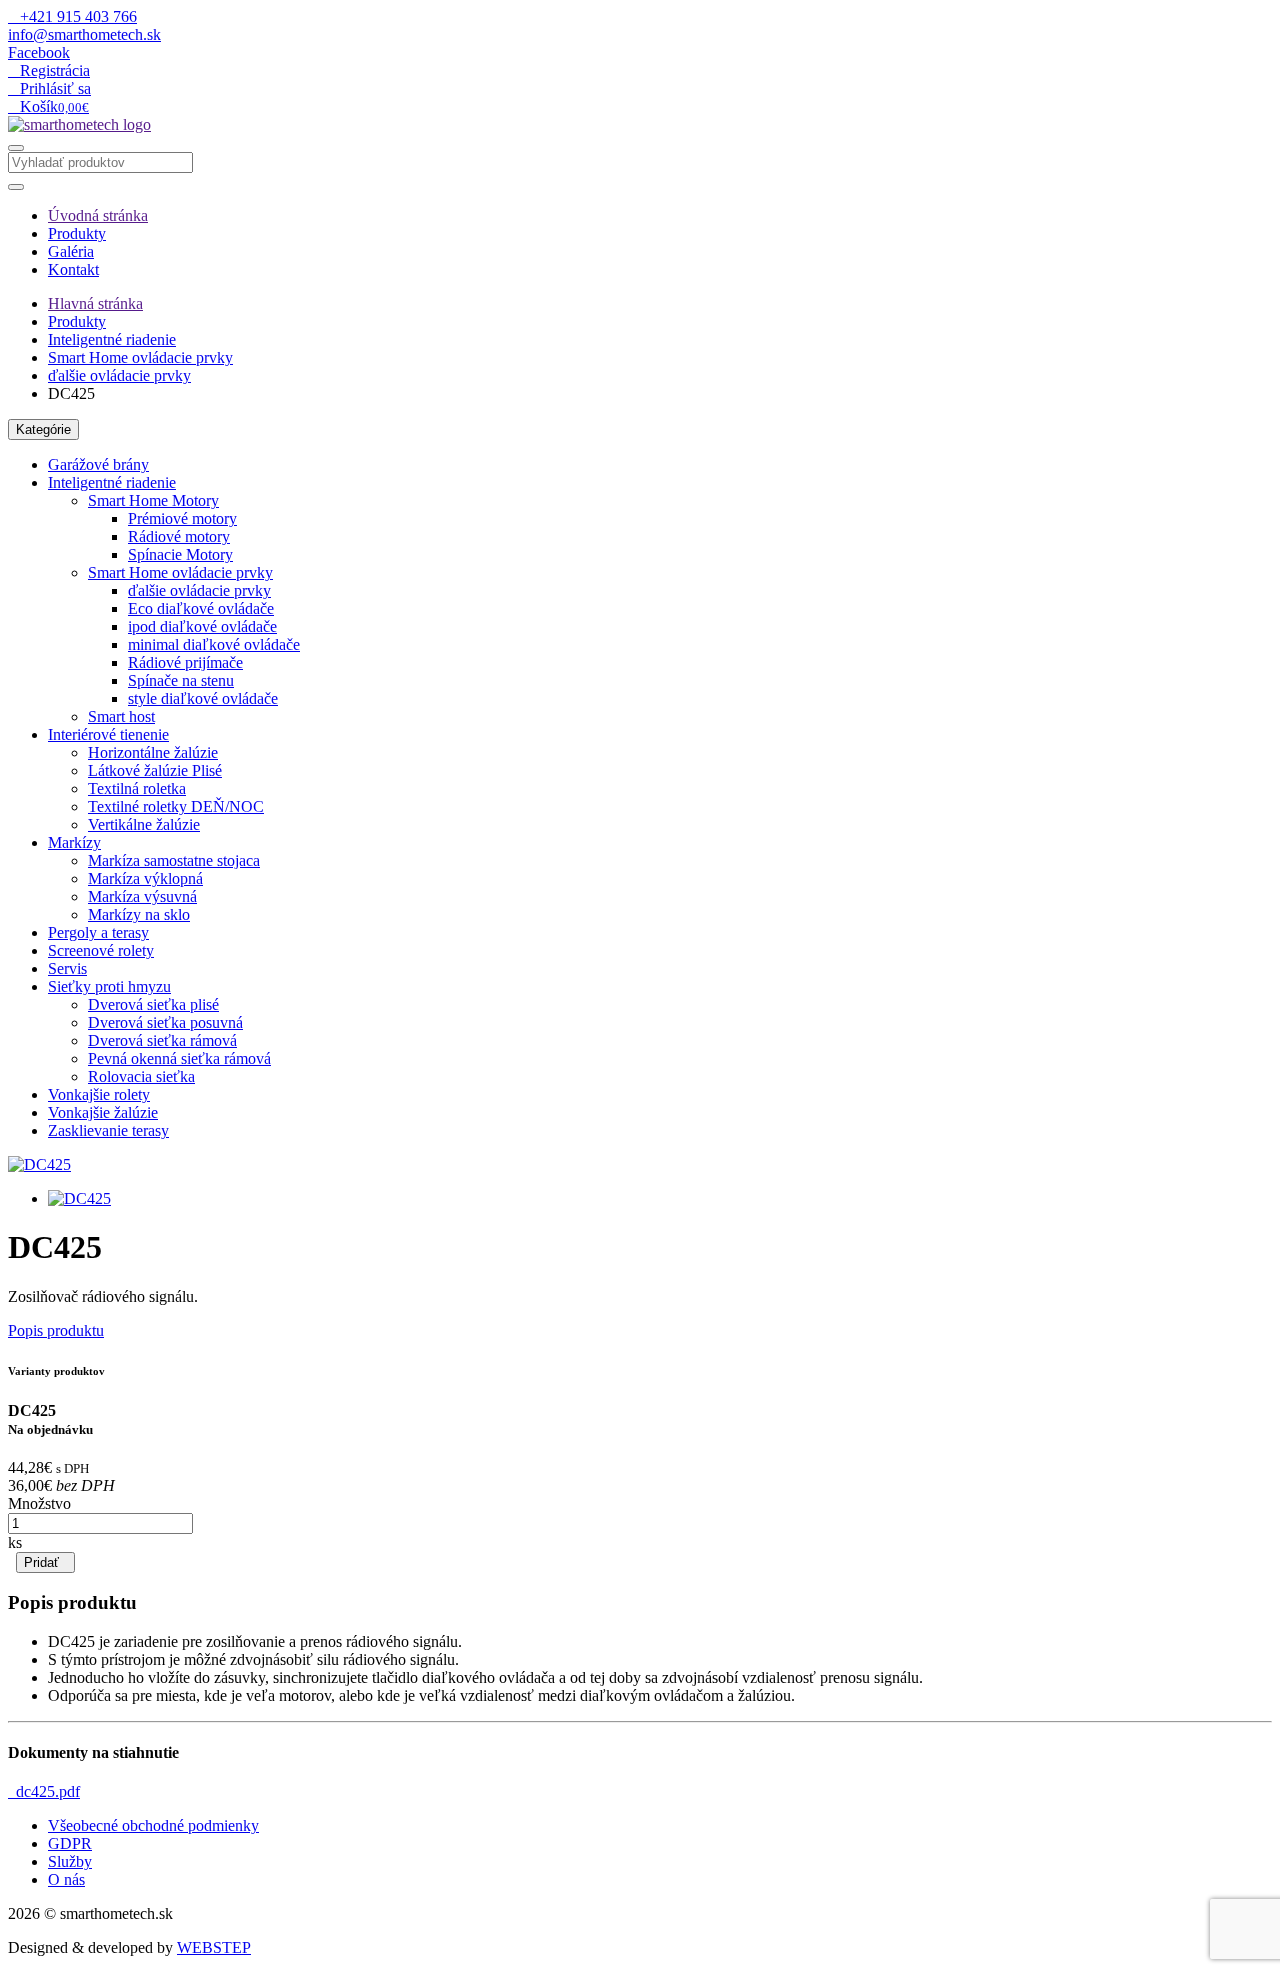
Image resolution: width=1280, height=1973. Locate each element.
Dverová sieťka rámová (162, 1040)
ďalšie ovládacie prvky (119, 375)
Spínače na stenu (181, 680)
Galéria (71, 251)
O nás (66, 1879)
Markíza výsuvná (142, 896)
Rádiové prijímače (185, 662)
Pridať (45, 1562)
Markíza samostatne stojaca (174, 860)
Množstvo (39, 1503)
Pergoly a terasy (98, 932)
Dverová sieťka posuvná (165, 1022)
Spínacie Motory (180, 554)
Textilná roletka (137, 788)
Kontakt (73, 269)
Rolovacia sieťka (141, 1076)
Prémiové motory (182, 518)
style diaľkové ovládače (203, 698)
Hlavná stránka (95, 303)
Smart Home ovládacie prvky (140, 357)
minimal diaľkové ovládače (214, 644)
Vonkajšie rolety (99, 1094)
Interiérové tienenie (108, 734)
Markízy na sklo (139, 914)
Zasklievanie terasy (108, 1130)
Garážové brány (98, 464)
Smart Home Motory (153, 500)
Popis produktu (56, 1330)
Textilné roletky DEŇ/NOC (176, 806)
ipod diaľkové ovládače (202, 626)
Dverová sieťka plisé (153, 1004)
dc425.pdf (44, 1791)
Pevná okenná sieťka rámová (179, 1058)
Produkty (77, 233)
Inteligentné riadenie (112, 339)
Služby (70, 1861)
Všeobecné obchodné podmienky (153, 1825)
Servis (67, 968)
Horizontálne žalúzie (153, 752)
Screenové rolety (101, 950)
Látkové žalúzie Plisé (155, 770)
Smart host (121, 716)
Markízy (74, 842)
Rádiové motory (179, 536)
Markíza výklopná (145, 878)
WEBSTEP (214, 1947)
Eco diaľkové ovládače (201, 608)
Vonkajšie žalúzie (103, 1112)
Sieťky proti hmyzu (109, 986)
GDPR (70, 1843)
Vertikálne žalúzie (144, 824)
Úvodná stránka (98, 215)
